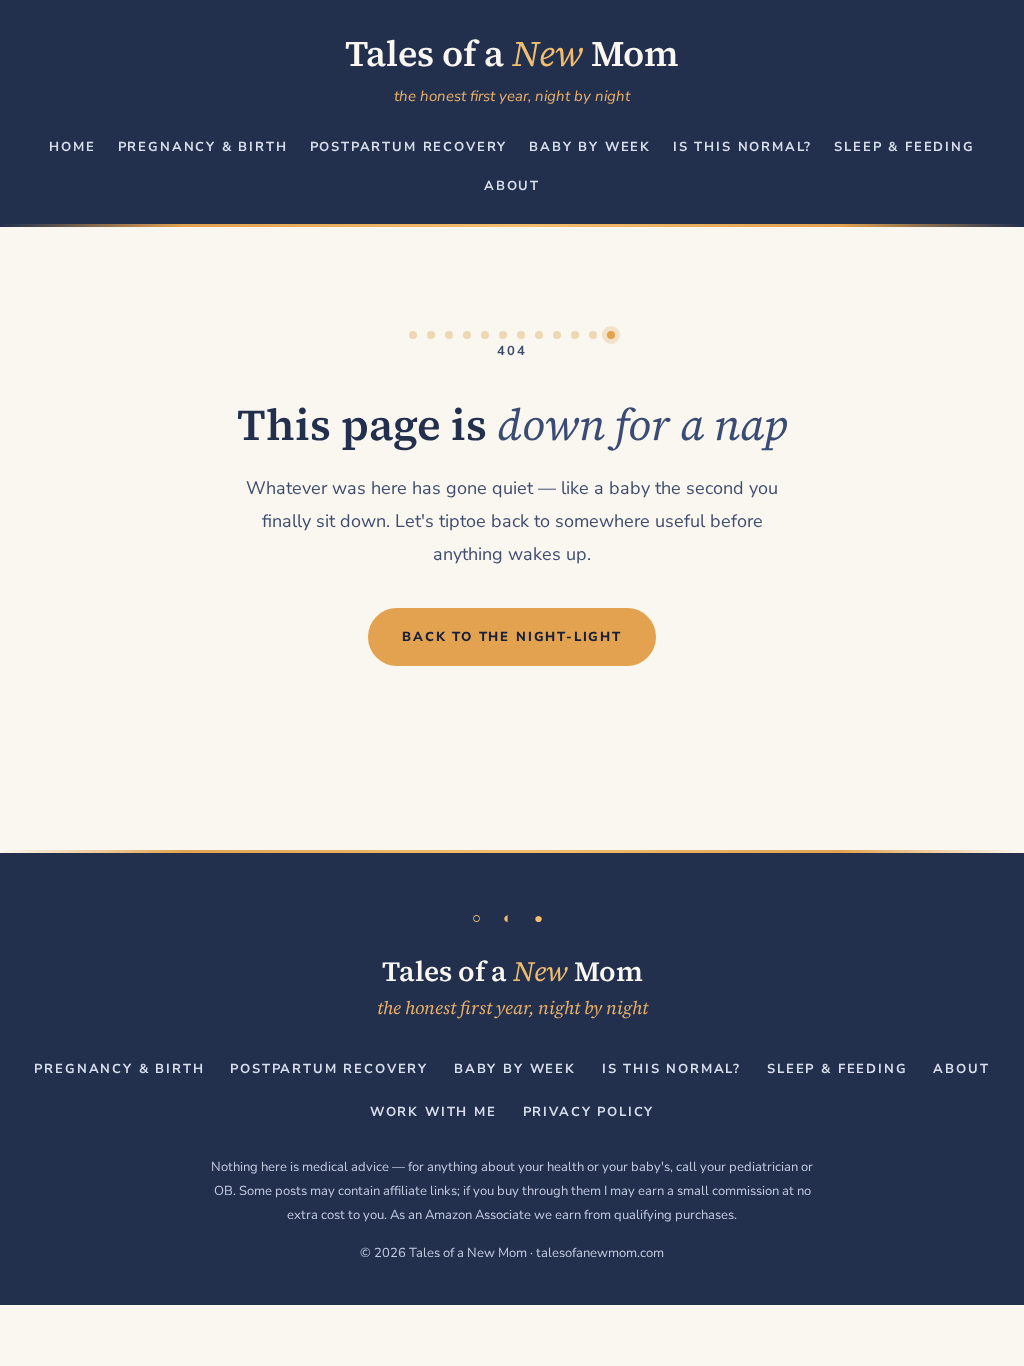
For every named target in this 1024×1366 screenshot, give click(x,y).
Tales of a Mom (512, 53)
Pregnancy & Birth (203, 147)
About (512, 186)
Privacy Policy (588, 1112)
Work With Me (433, 1112)
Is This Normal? (742, 147)
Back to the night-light (512, 637)
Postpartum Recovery (409, 147)
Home (72, 147)
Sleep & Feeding (904, 147)
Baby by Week (590, 147)
